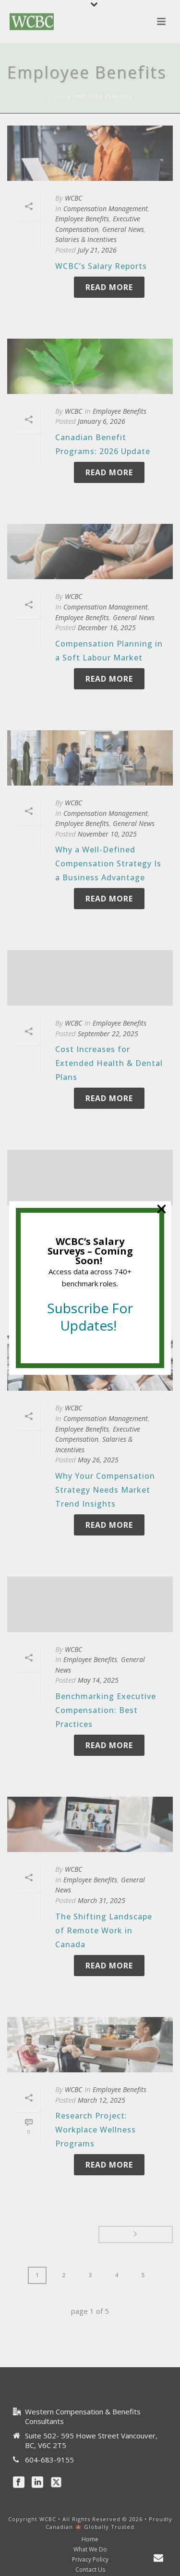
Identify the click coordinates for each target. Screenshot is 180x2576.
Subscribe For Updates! (90, 1317)
